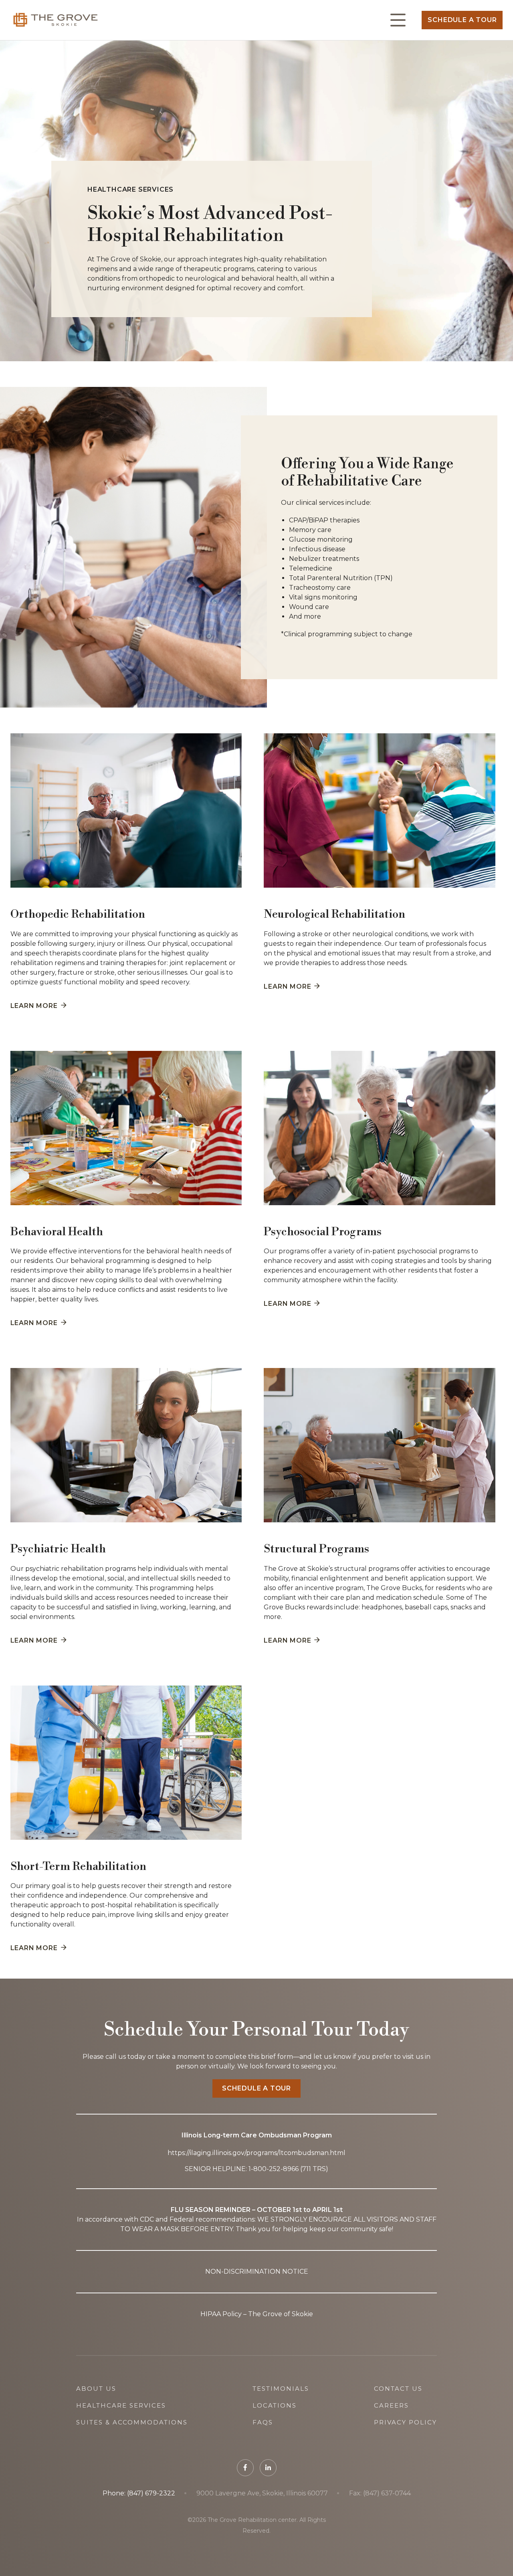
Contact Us (398, 2389)
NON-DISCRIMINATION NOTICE (257, 2271)
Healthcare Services (121, 2405)
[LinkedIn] (268, 2468)
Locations (275, 2405)
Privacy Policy (405, 2422)
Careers (391, 2405)
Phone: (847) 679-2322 (139, 2493)
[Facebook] (245, 2468)
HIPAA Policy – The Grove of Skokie (257, 2314)
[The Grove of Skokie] (56, 20)
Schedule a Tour (462, 20)
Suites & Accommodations (132, 2422)
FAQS (263, 2422)
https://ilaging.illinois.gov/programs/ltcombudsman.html (256, 2153)
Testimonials (281, 2389)
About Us (96, 2389)
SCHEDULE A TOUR (256, 2088)
